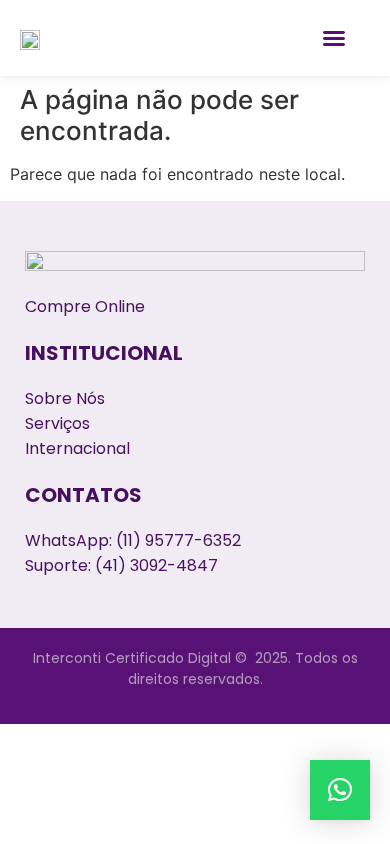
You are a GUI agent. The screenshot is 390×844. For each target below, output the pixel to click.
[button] (334, 38)
